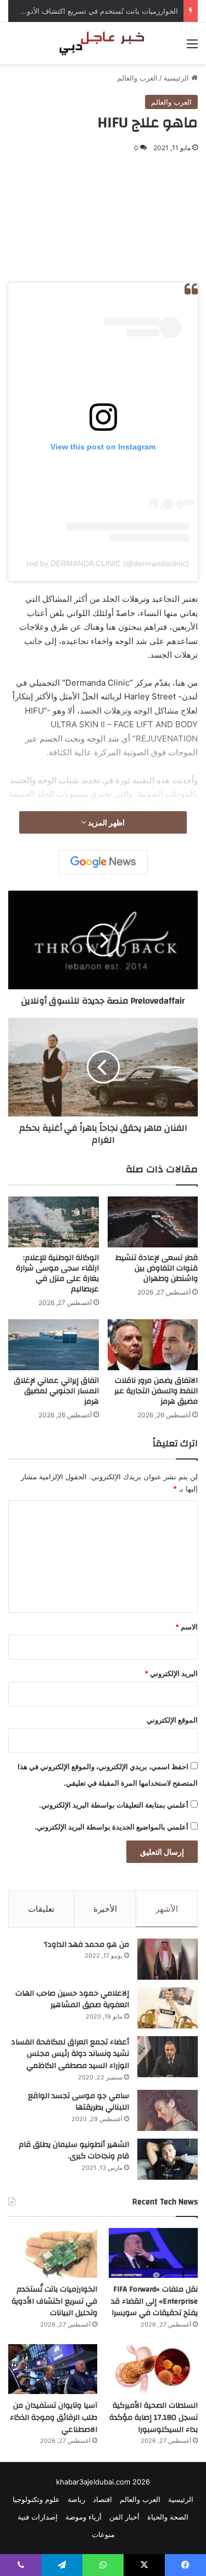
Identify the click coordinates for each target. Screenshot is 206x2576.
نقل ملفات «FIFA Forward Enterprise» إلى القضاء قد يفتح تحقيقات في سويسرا (154, 2301)
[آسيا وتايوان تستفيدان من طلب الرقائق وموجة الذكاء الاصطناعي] (53, 2369)
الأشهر (167, 1909)
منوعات (103, 2534)
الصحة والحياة (168, 2517)
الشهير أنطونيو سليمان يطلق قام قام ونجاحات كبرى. (74, 2151)
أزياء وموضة (83, 2517)
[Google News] (103, 862)
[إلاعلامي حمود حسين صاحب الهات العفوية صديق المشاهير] (168, 2008)
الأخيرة (105, 1909)
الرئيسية (177, 78)
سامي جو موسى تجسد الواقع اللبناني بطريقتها (79, 2102)
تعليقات (41, 1909)
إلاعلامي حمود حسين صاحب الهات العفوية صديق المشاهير (72, 1999)
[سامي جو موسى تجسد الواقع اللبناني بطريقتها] (168, 2110)
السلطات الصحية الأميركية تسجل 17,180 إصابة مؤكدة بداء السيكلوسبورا (154, 2417)
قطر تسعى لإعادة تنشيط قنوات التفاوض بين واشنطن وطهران (157, 1268)
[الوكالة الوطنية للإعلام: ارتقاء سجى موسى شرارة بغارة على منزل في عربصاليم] (54, 1222)
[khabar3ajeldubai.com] (103, 43)
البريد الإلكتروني (171, 1673)
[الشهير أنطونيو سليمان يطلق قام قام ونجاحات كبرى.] (168, 2159)
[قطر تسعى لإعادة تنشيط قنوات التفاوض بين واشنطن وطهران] (153, 1222)
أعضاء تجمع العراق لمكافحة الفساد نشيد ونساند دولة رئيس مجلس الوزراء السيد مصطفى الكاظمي (70, 2054)
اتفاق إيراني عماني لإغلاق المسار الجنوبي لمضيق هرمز (56, 1391)
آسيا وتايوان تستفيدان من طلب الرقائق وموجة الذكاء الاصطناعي (54, 2417)
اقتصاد (102, 2499)
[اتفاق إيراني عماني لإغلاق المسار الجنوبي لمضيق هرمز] (54, 1345)
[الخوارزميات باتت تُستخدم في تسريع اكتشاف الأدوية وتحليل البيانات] (53, 2253)
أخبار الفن (124, 2517)
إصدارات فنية (38, 2517)
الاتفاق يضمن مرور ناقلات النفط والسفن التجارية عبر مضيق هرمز (156, 1391)
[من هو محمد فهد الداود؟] (168, 1959)
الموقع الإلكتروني (172, 1720)
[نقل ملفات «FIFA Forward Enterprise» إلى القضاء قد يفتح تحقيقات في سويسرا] (153, 2253)
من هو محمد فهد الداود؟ (87, 1945)
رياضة (76, 2499)
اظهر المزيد (105, 822)
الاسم (186, 1627)
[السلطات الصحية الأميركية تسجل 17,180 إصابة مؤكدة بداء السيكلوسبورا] (153, 2369)
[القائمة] (192, 47)
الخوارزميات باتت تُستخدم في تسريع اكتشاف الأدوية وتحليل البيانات (54, 2301)
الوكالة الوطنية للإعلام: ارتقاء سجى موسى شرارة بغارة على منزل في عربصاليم (57, 1273)
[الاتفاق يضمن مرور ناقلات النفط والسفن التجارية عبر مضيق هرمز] (153, 1345)
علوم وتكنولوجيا (36, 2499)
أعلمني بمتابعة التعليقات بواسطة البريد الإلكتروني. (114, 1805)
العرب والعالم (137, 78)
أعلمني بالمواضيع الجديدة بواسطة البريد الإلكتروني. (112, 1827)
